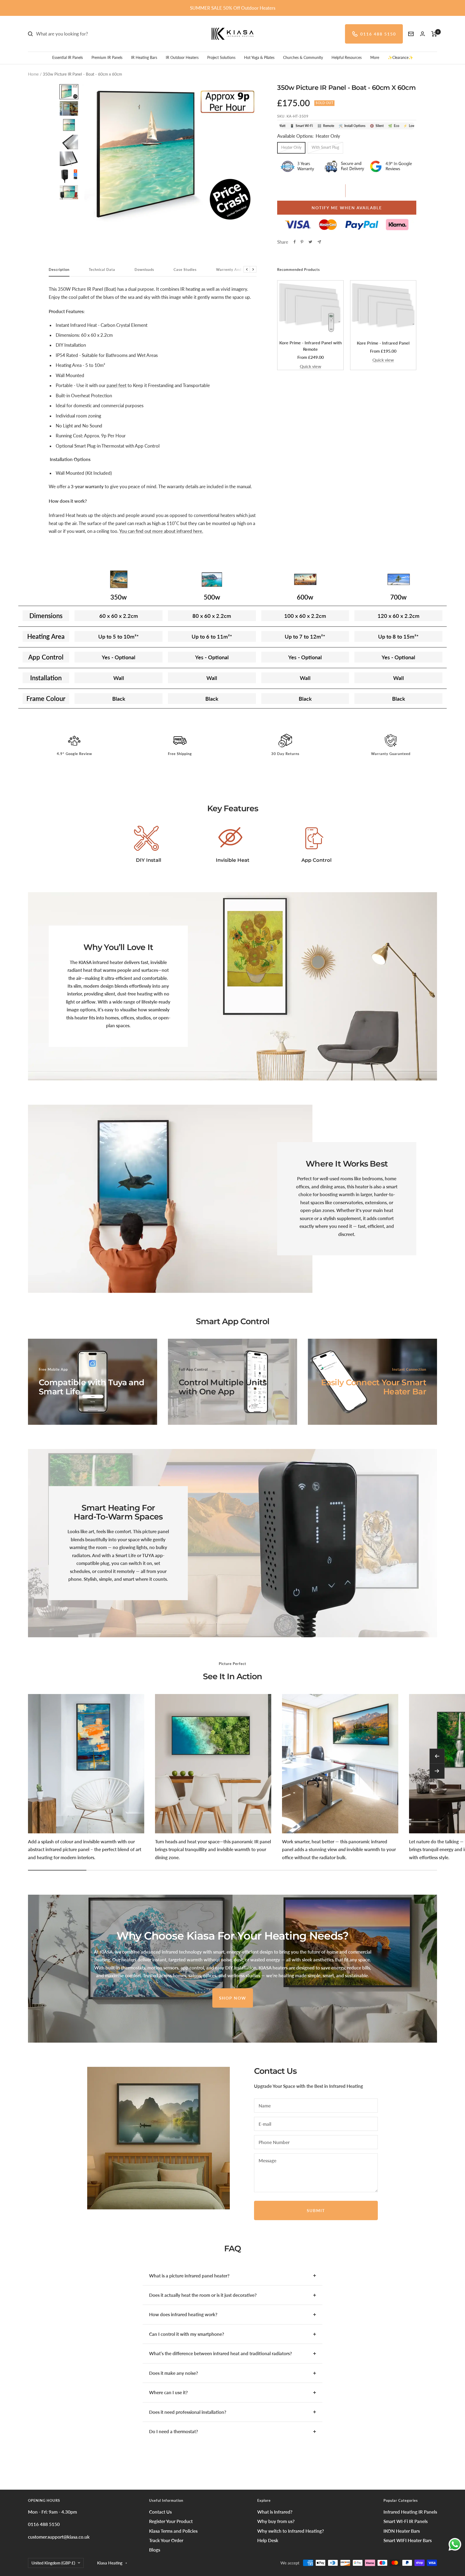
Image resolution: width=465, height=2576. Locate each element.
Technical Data (102, 270)
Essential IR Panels (68, 57)
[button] (69, 92)
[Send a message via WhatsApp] (455, 2544)
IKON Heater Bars (402, 2531)
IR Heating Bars (144, 57)
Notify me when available (347, 208)
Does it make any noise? (174, 2373)
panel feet (117, 385)
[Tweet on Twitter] (310, 242)
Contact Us (160, 2512)
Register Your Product (171, 2521)
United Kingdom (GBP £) (53, 2563)
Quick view (311, 366)
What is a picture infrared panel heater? (189, 2276)
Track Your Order (166, 2540)
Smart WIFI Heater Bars (408, 2540)
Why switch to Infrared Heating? (291, 2531)
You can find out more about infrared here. (161, 531)
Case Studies (185, 270)
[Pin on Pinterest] (302, 242)
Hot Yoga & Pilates (259, 57)
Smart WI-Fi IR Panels (406, 2521)
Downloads (144, 270)
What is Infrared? (275, 2512)
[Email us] (411, 34)
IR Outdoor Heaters (182, 57)
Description (59, 270)
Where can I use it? (168, 2392)
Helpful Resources (347, 57)
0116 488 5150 (378, 34)
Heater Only (291, 147)
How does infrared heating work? (183, 2314)
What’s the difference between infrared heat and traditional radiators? (221, 2353)
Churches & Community (303, 57)
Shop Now (233, 1998)
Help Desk (268, 2540)
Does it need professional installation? (188, 2412)
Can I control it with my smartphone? (187, 2334)
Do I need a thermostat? (174, 2431)
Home (33, 74)
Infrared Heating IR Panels (410, 2512)
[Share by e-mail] (319, 242)
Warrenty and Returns (236, 270)
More (375, 57)
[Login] (422, 34)
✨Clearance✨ (400, 57)
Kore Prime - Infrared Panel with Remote (311, 346)
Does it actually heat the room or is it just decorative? (203, 2295)
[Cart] (434, 34)
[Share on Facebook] (295, 242)
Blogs (155, 2550)
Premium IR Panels (107, 57)
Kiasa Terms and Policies (173, 2531)
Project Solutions (221, 57)
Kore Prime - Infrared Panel (383, 343)
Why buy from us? (276, 2521)
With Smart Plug (325, 147)
